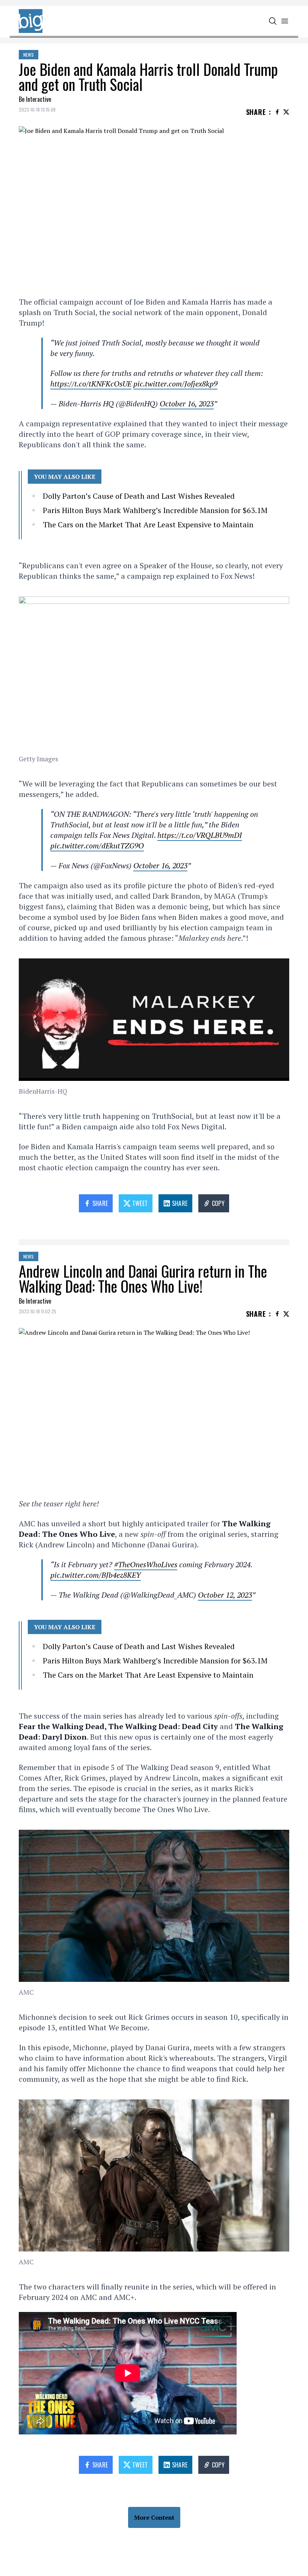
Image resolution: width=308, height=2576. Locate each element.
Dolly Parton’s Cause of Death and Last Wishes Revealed (139, 496)
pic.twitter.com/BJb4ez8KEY (96, 1575)
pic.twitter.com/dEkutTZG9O (97, 846)
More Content (154, 2517)
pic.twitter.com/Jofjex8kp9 (175, 384)
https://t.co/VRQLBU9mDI (200, 835)
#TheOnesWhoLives (146, 1564)
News (29, 55)
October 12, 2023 (225, 1595)
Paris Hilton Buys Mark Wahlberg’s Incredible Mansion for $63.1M (155, 510)
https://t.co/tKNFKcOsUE (91, 384)
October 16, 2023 (187, 404)
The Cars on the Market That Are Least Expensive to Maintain (148, 524)
